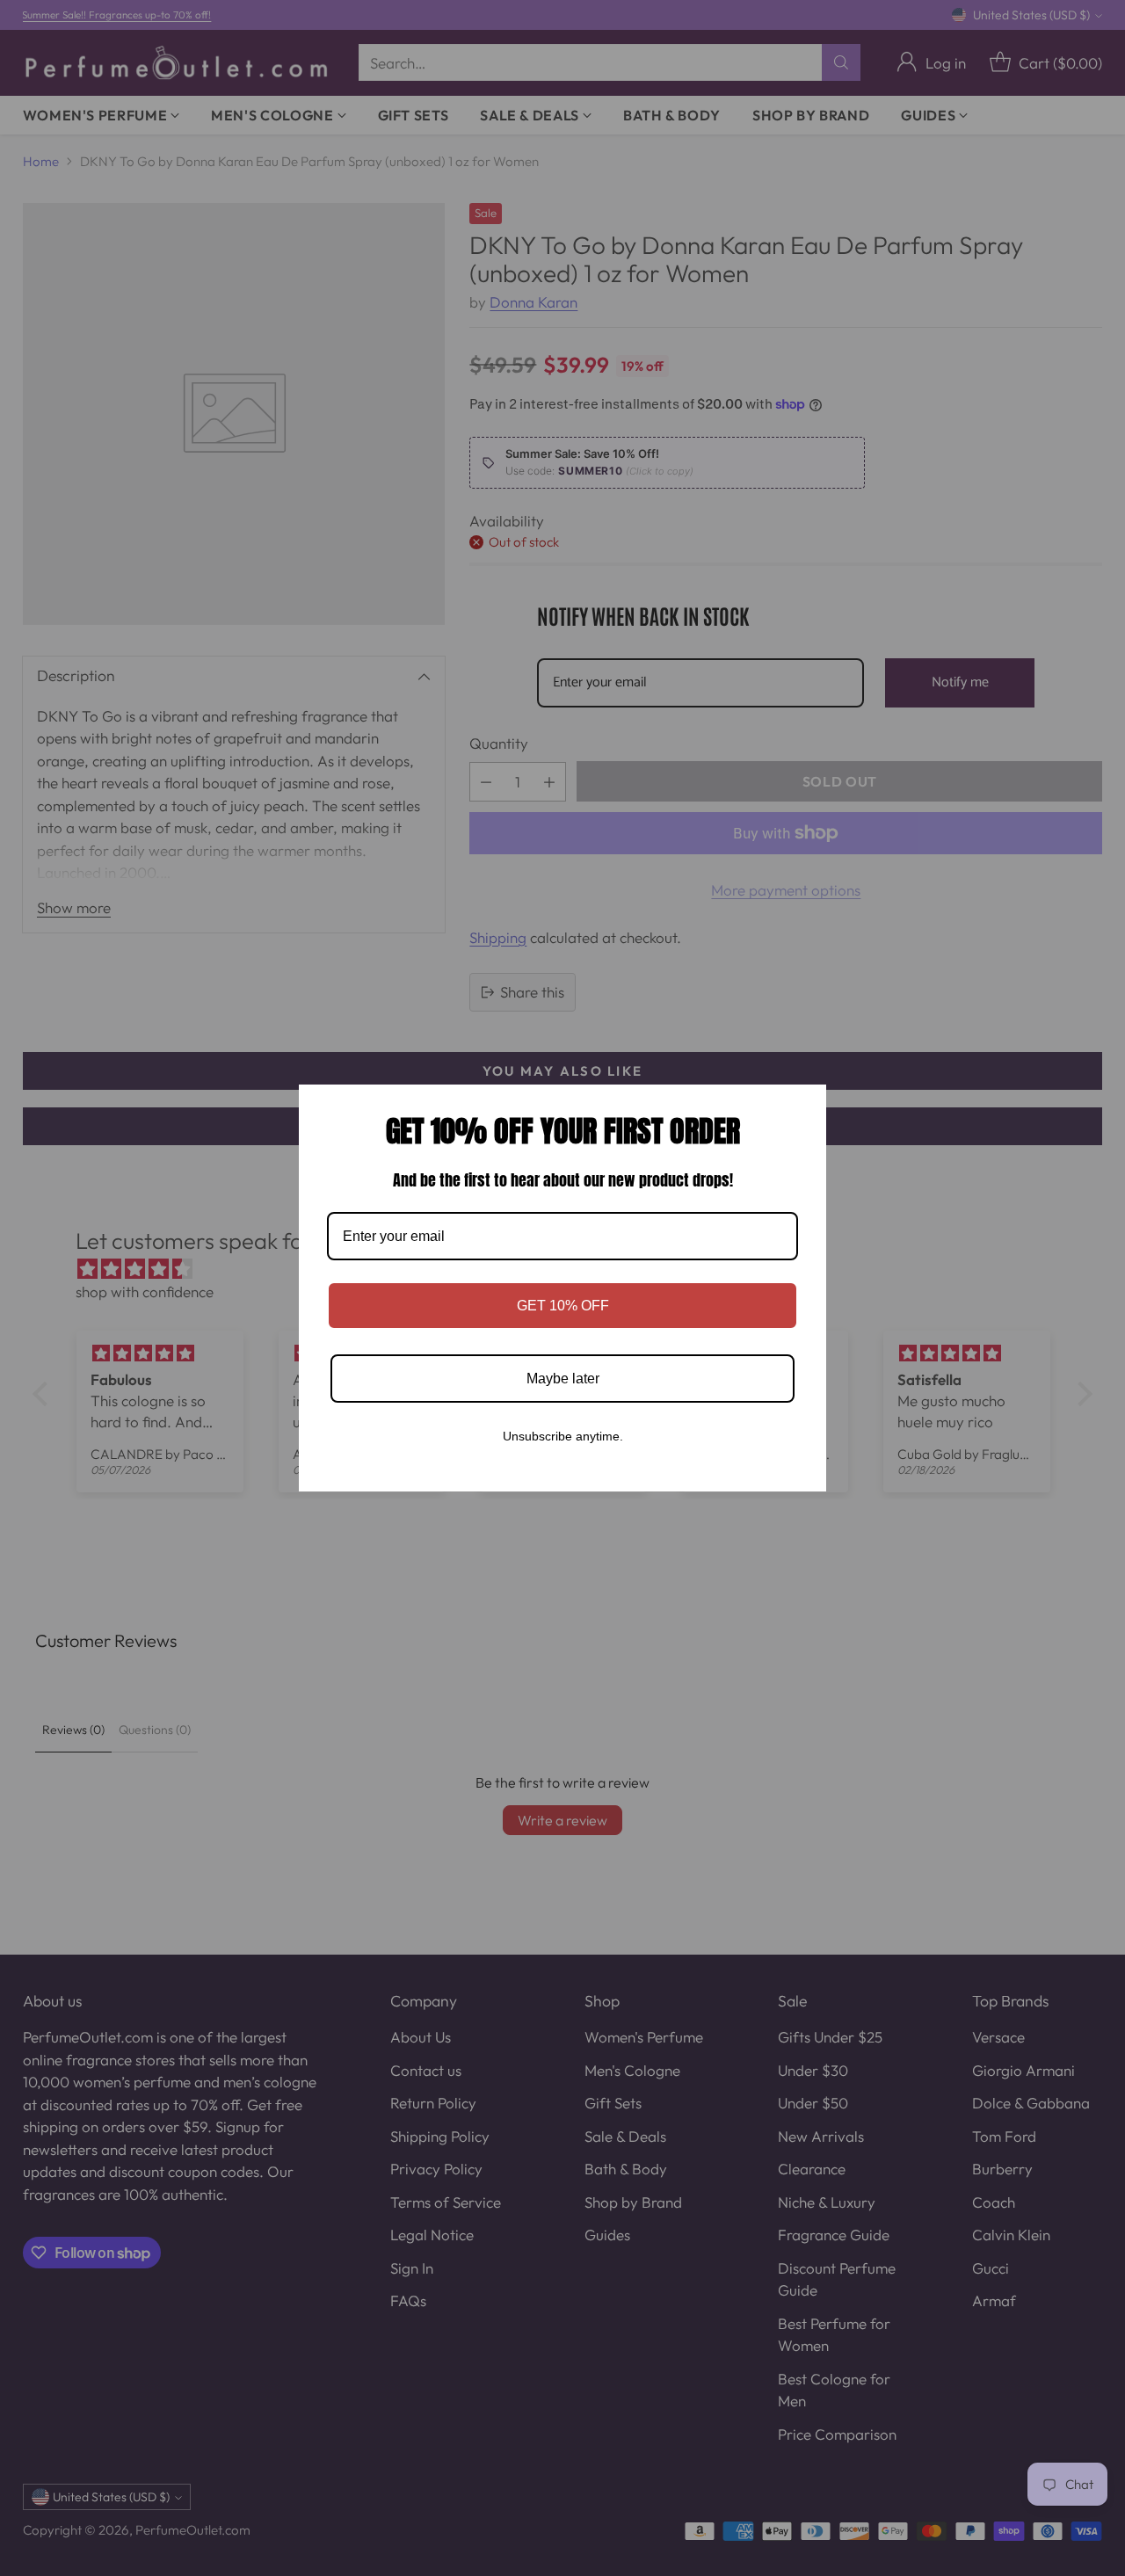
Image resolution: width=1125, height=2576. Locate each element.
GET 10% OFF (563, 1306)
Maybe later (563, 1379)
